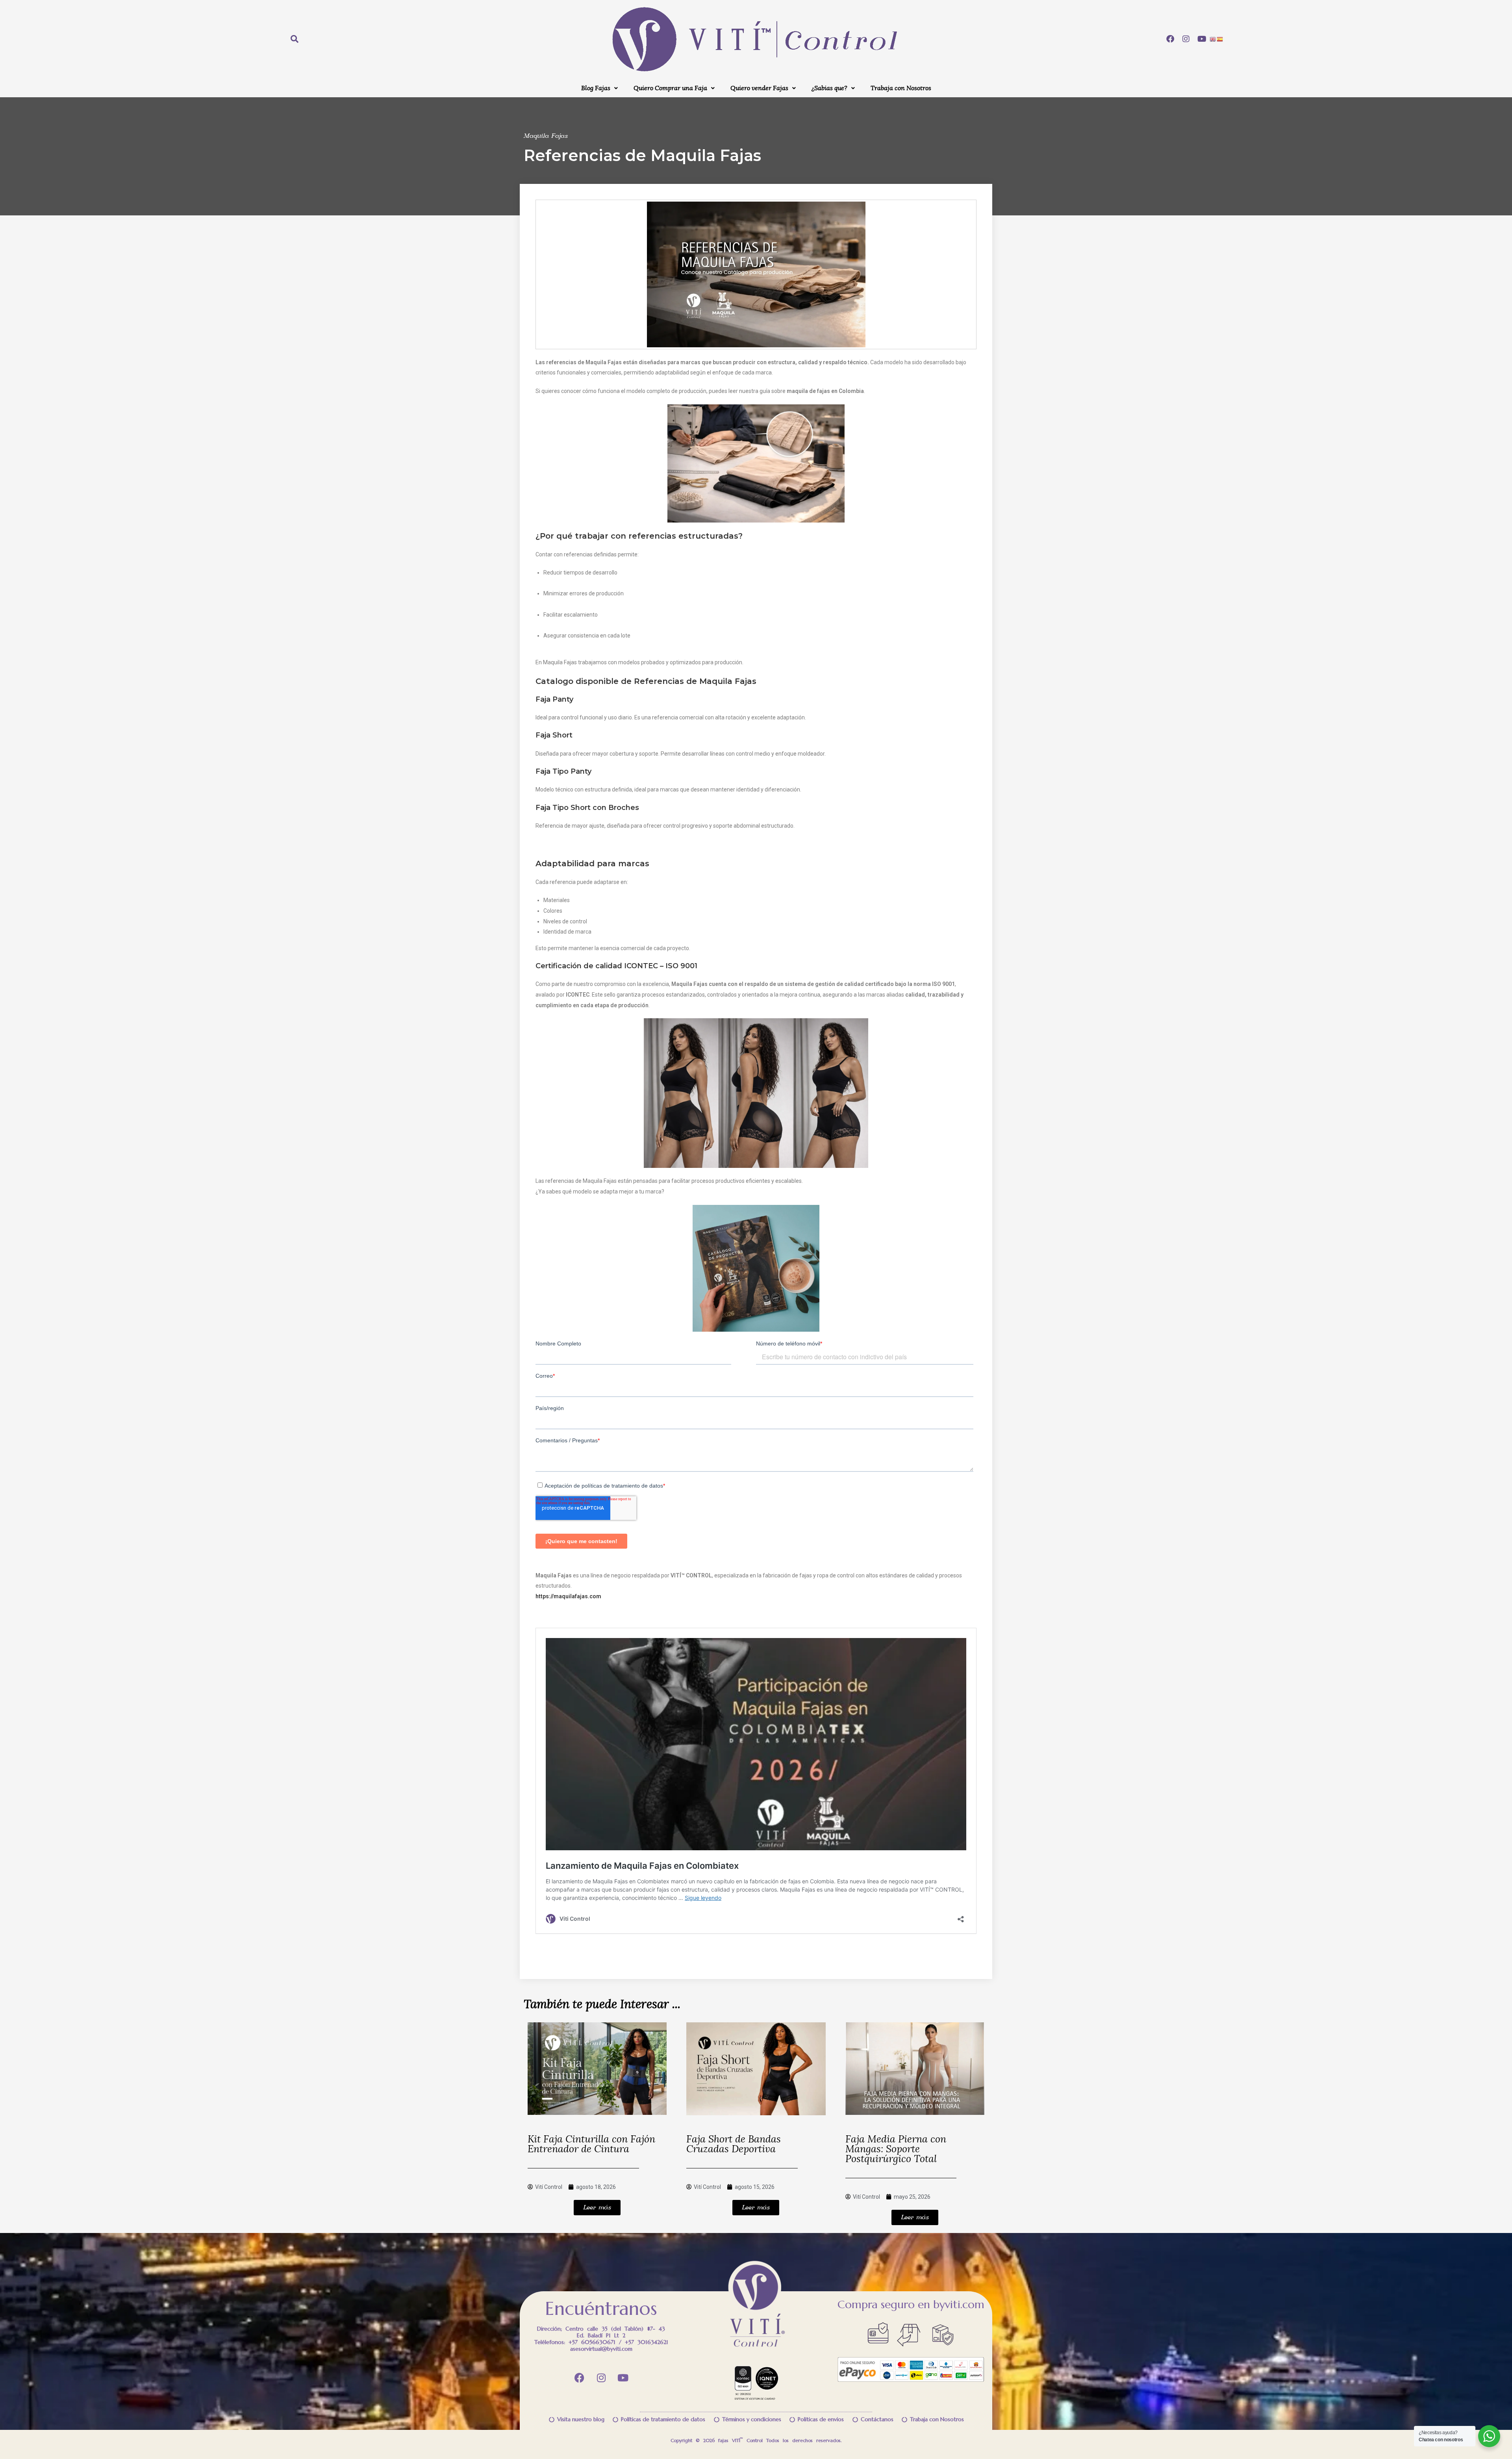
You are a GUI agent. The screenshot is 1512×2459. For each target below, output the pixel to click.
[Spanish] (1220, 39)
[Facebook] (1170, 39)
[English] (1213, 39)
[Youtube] (1202, 39)
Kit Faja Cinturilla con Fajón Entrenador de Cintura (591, 2144)
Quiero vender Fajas (759, 88)
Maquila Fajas (546, 136)
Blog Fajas (596, 88)
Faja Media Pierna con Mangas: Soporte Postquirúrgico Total (896, 2149)
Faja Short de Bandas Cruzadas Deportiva (734, 2144)
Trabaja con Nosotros (901, 88)
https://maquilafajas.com (568, 1596)
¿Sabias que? (829, 88)
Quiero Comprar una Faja (670, 88)
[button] (599, 88)
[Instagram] (1186, 39)
